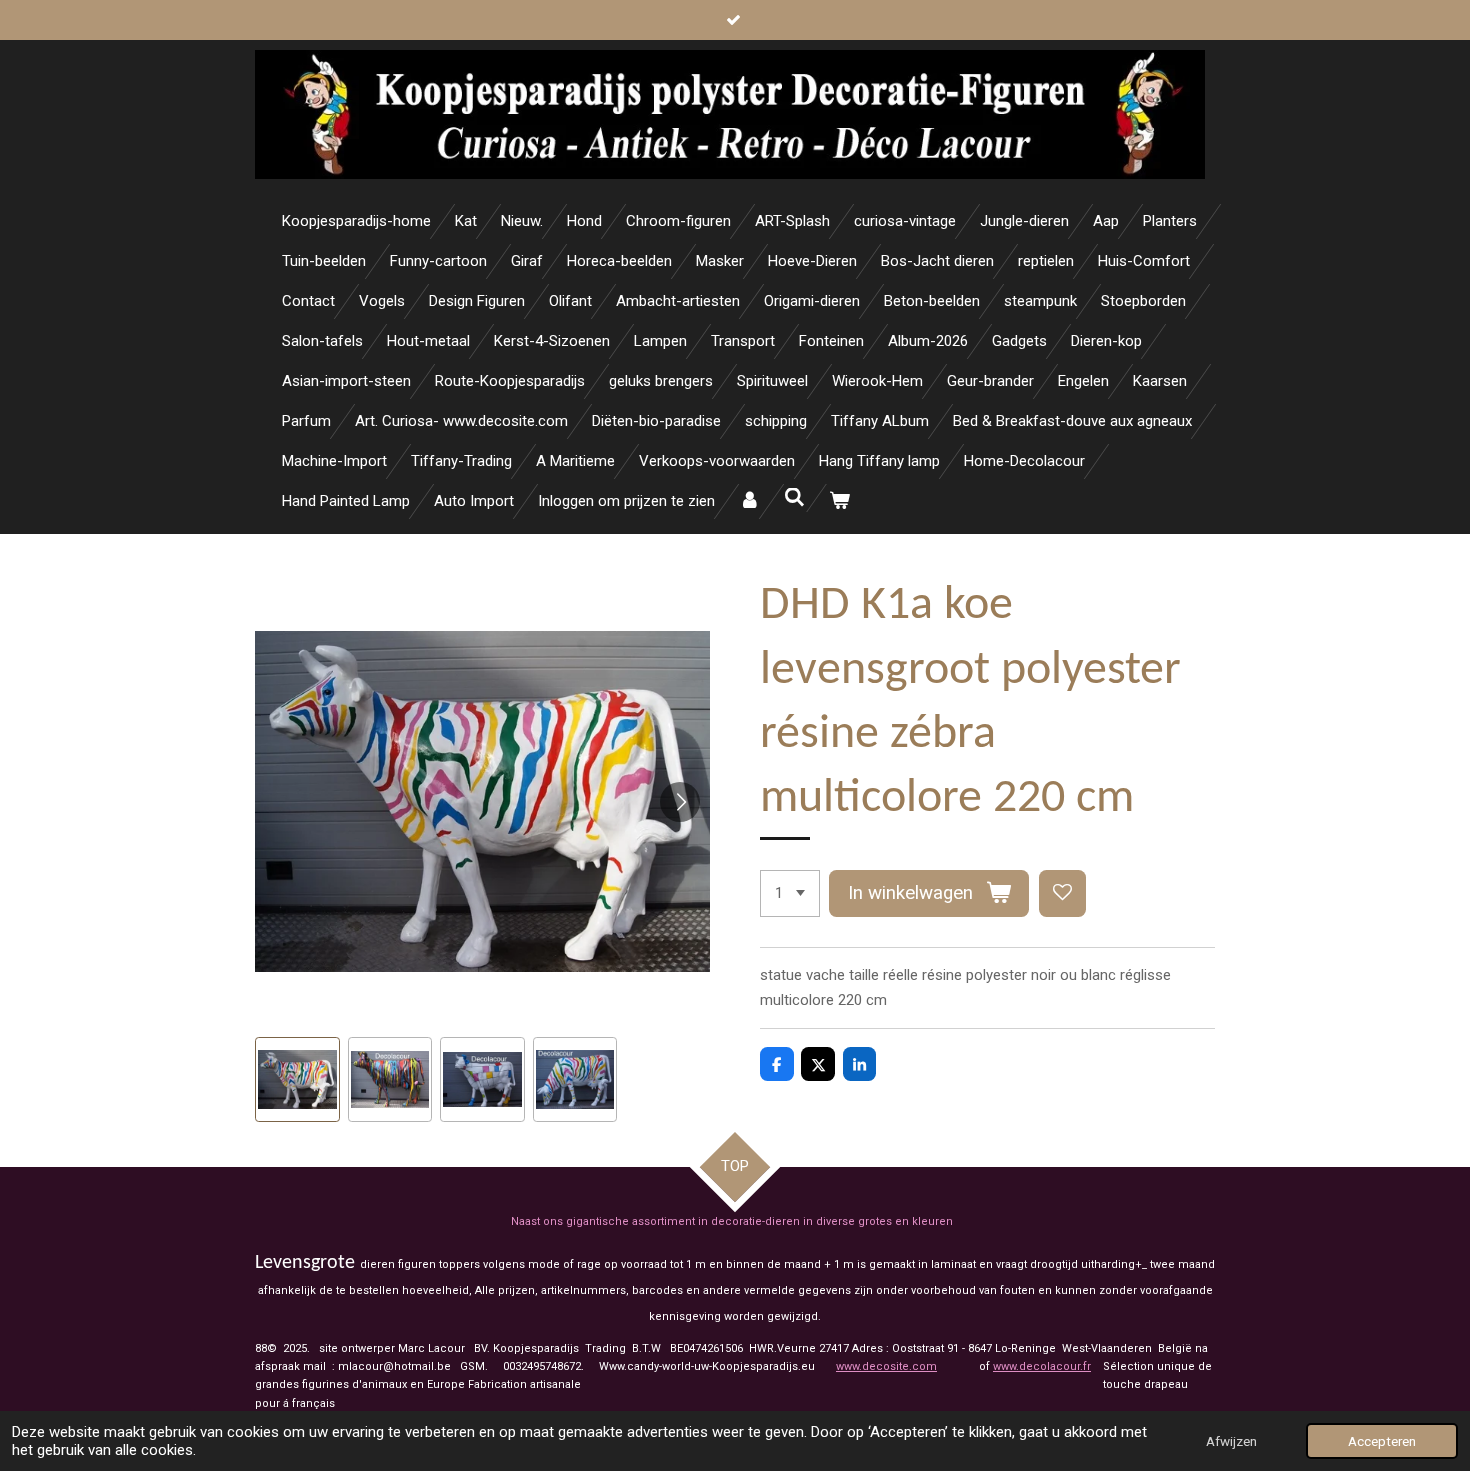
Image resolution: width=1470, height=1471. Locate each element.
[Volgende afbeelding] (680, 802)
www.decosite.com (886, 1366)
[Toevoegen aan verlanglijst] (1062, 893)
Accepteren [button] (1382, 1441)
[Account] (749, 501)
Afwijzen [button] (1231, 1441)
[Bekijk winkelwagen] (839, 501)
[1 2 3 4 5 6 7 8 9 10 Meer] (790, 893)
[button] (297, 1079)
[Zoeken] (794, 498)
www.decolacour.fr (1042, 1366)
